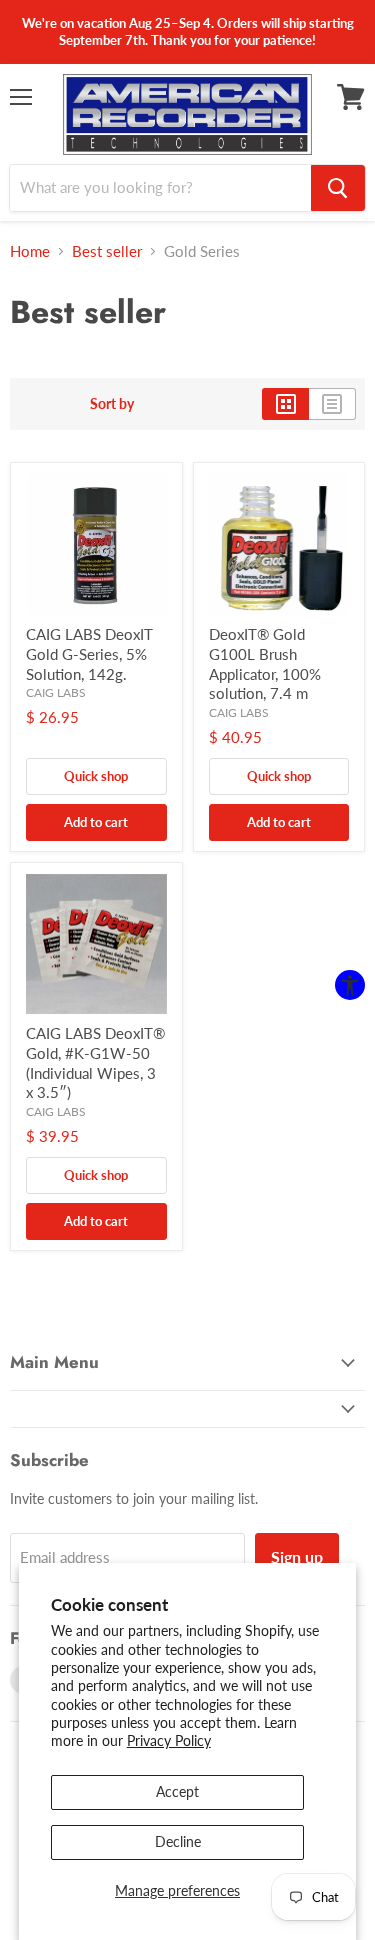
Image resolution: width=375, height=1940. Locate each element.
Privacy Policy (169, 1740)
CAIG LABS (56, 692)
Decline (178, 1841)
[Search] (338, 188)
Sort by (112, 404)
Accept (177, 1791)
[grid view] (285, 404)
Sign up (297, 1556)
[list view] (332, 404)
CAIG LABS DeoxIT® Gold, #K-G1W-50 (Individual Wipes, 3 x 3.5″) (95, 1062)
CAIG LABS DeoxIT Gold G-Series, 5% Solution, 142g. (89, 653)
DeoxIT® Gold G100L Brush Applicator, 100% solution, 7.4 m (265, 663)
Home (30, 251)
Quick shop (96, 776)
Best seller (107, 251)
